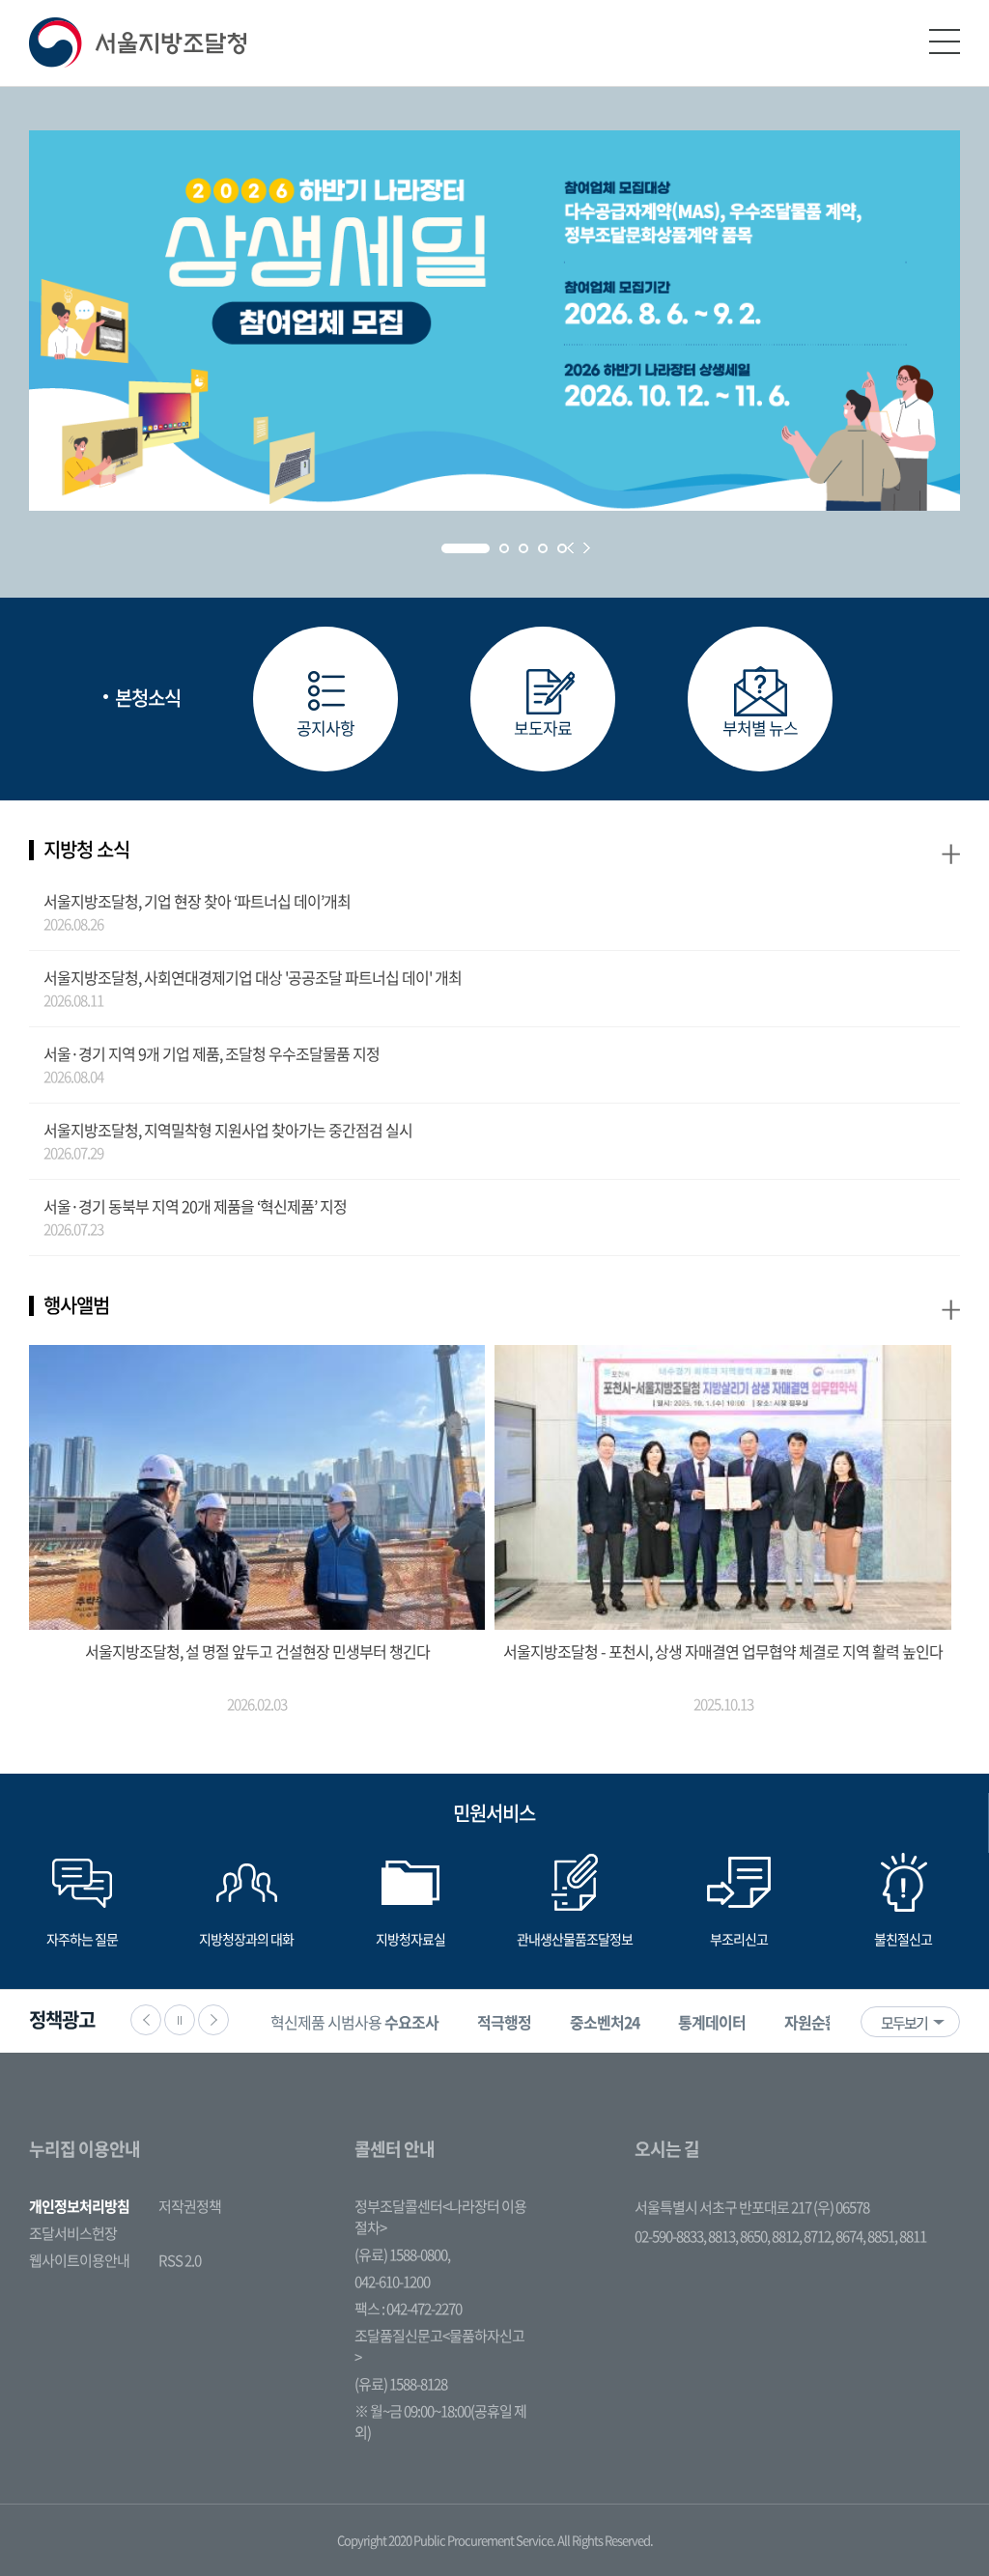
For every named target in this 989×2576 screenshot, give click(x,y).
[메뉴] (945, 42)
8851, (883, 2236)
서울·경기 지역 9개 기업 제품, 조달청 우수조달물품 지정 (212, 1053)
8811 (913, 2236)
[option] (354, 2021)
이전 (146, 2020)
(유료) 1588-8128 (401, 2384)
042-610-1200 (392, 2282)
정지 (180, 2020)
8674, (851, 2236)
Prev (570, 548)
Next (587, 548)
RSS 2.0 (180, 2260)
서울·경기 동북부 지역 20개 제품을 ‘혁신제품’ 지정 (195, 1206)
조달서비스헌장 (73, 2233)
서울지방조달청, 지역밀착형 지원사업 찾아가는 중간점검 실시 (228, 1130)
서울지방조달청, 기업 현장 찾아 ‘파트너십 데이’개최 (197, 901)
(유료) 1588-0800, (402, 2254)
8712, (819, 2236)
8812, (788, 2236)
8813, (724, 2236)
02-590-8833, (671, 2236)
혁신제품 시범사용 (354, 2022)
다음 (213, 2020)
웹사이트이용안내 (79, 2260)
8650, (756, 2236)
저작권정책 (190, 2206)
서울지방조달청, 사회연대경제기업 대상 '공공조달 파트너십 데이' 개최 (253, 977)
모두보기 (904, 2023)
